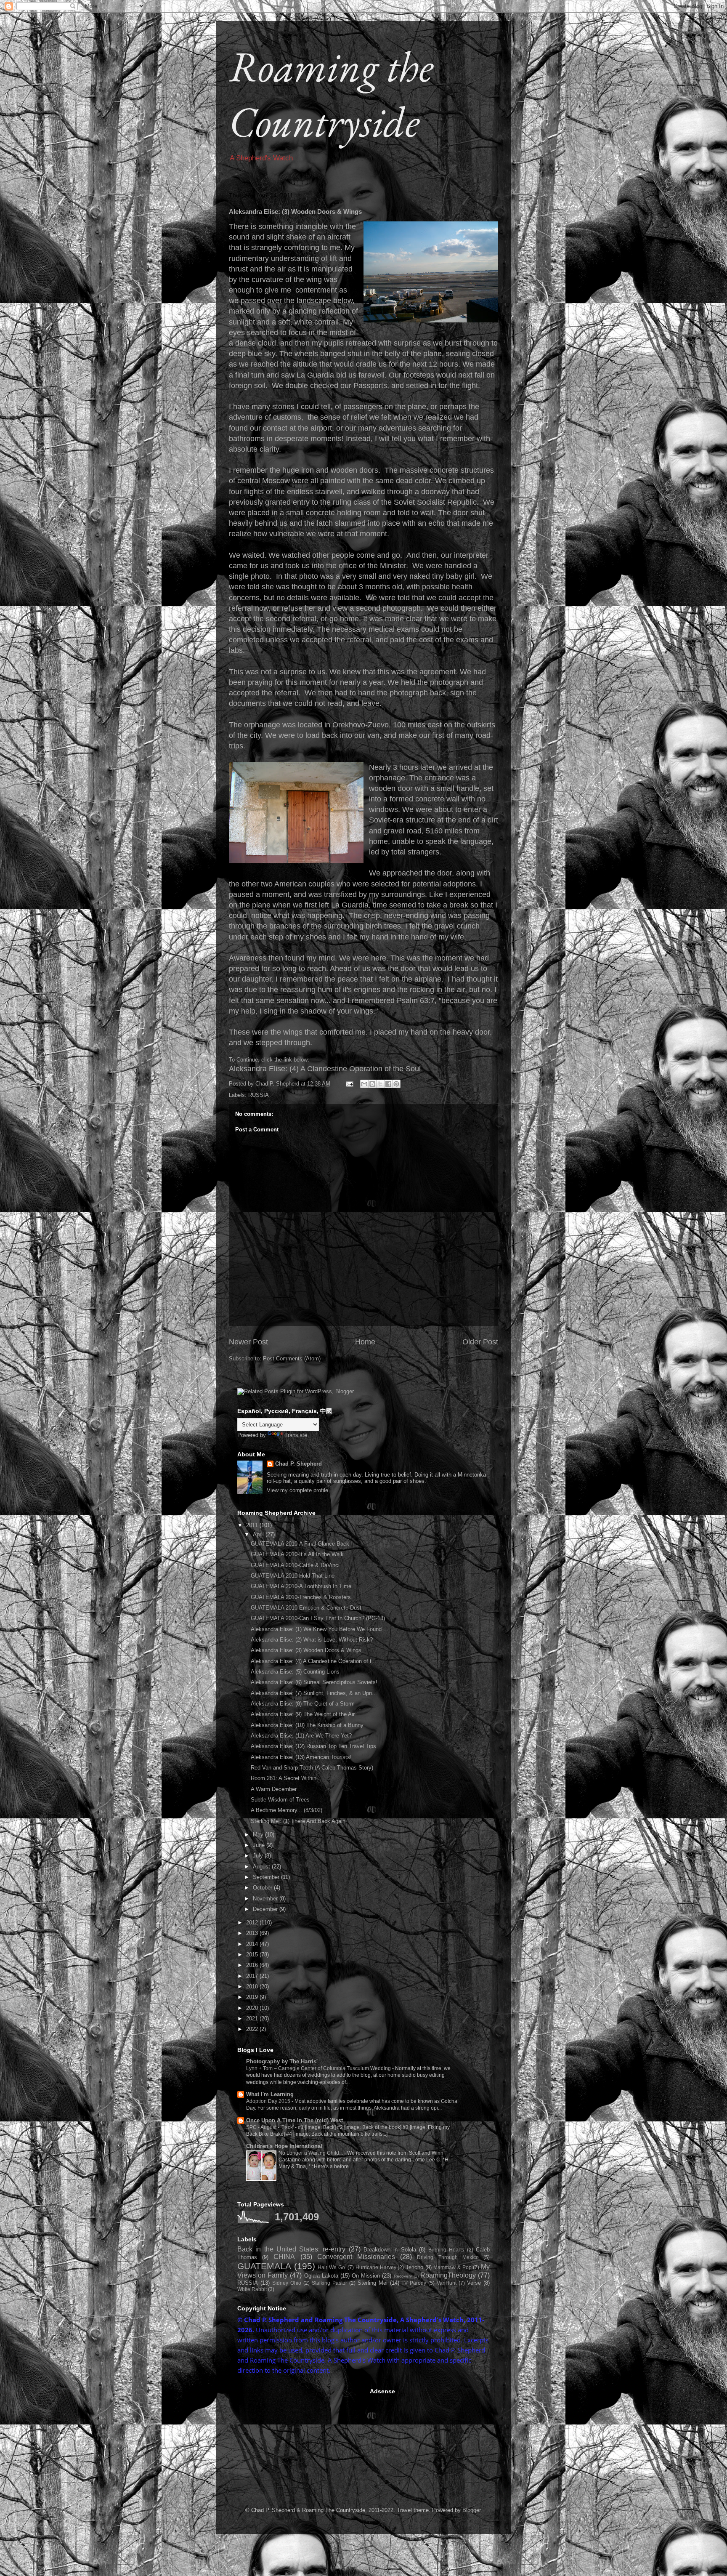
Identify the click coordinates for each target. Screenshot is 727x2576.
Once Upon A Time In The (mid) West (295, 2120)
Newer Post (248, 1342)
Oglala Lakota (321, 2276)
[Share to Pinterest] (396, 1084)
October (263, 1888)
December (266, 1909)
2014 (253, 1944)
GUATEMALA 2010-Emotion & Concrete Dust (306, 1608)
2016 (253, 1965)
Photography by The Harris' (282, 2061)
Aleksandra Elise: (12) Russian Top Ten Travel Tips (313, 1746)
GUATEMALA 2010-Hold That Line (293, 1576)
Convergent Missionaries (356, 2257)
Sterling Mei (373, 2283)
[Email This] (364, 1084)
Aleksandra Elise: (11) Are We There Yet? (301, 1736)
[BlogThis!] (372, 1084)
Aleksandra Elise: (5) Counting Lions (295, 1672)
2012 (253, 1923)
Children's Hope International (284, 2146)
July (259, 1856)
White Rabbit (252, 2289)
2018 (253, 1987)
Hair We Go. (332, 2267)
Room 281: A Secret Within (284, 1778)
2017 (253, 1976)
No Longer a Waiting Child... (311, 2153)
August (262, 1867)
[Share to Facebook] (388, 1084)
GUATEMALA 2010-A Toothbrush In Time (301, 1586)
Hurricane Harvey (376, 2267)
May (259, 1835)
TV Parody (414, 2283)
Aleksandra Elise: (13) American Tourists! (301, 1757)
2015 (253, 1955)
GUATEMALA (264, 2266)
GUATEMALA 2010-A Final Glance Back (300, 1544)
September (267, 1877)
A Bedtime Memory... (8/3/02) (287, 1810)
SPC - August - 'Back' (271, 2127)
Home (365, 1342)
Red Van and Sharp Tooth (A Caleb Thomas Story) (312, 1768)
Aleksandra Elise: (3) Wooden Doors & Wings (306, 1650)
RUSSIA (259, 1095)
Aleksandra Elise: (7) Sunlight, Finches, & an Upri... (314, 1693)
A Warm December (274, 1789)
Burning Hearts (446, 2250)
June (260, 1845)
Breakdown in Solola (390, 2250)
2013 (253, 1933)
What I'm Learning (270, 2094)
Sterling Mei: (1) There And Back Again (298, 1821)
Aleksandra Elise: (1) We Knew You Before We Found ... (320, 1629)
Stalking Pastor (329, 2283)
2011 (253, 1525)
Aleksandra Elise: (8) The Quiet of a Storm (303, 1704)
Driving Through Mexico (448, 2257)
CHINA (284, 2257)
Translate (296, 1435)
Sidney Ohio (287, 2283)
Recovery (403, 2276)
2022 (253, 2029)
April (259, 1534)
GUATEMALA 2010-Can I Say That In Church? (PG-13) (318, 1618)
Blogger (471, 2510)
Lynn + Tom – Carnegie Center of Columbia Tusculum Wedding (319, 2068)
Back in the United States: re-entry (291, 2249)
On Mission (366, 2276)
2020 (253, 2008)
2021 (253, 2018)
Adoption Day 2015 (269, 2101)
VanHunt (447, 2283)
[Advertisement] (300, 2440)
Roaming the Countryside (331, 94)
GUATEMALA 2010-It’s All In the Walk (297, 1554)
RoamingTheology (448, 2275)
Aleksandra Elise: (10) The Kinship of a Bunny (307, 1725)
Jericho (414, 2267)
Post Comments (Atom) (292, 1359)
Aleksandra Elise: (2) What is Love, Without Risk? (312, 1640)
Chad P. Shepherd (298, 1464)
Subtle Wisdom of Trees (280, 1800)
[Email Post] (349, 1084)
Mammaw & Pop (452, 2267)
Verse (474, 2283)
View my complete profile (297, 1490)
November (266, 1899)
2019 (253, 1997)
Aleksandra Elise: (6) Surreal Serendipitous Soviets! (314, 1682)
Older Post (480, 1342)
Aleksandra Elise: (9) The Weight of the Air (303, 1714)
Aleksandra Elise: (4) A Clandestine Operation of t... (314, 1661)
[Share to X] (380, 1084)
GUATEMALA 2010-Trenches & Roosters (301, 1597)
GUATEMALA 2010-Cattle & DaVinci (295, 1565)
